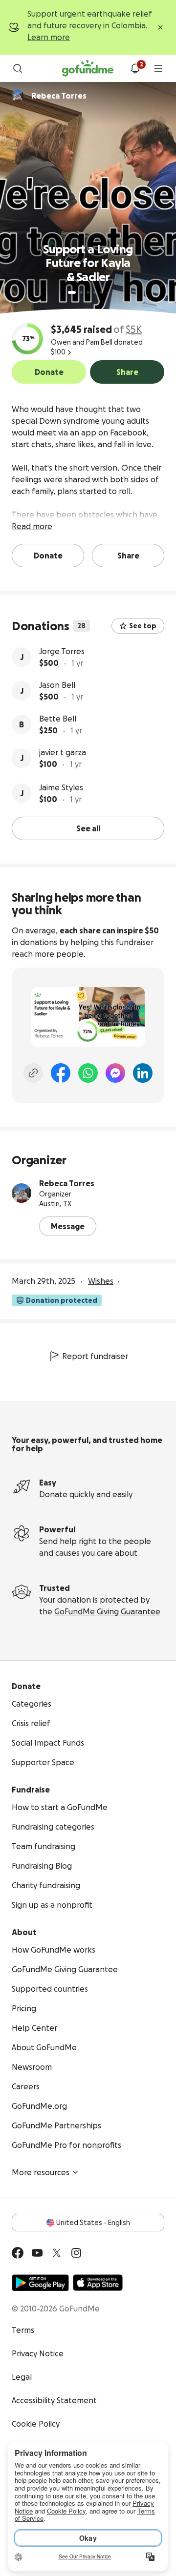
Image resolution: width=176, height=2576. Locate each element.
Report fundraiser (95, 1356)
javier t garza (63, 752)
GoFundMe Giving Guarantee (107, 1611)
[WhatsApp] (88, 1073)
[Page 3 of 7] (88, 292)
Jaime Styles (61, 787)
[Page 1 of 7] (72, 292)
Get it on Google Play (40, 2283)
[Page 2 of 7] (81, 292)
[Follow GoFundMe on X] (57, 2253)
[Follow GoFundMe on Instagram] (76, 2253)
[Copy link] (33, 1073)
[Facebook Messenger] (115, 1073)
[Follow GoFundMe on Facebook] (18, 2253)
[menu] (158, 68)
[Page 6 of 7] (108, 293)
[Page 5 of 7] (102, 292)
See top (143, 626)
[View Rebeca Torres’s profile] (22, 1193)
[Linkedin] (143, 1073)
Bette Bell (58, 719)
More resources (41, 2172)
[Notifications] (135, 68)
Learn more (49, 37)
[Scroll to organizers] (18, 96)
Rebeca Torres (67, 1183)
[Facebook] (61, 1073)
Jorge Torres (62, 651)
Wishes (101, 1281)
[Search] (18, 68)
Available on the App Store (98, 2283)
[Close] (160, 27)
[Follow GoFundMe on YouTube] (37, 2253)
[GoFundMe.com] (88, 68)
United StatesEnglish (93, 2223)
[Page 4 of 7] (95, 292)
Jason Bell (57, 685)
